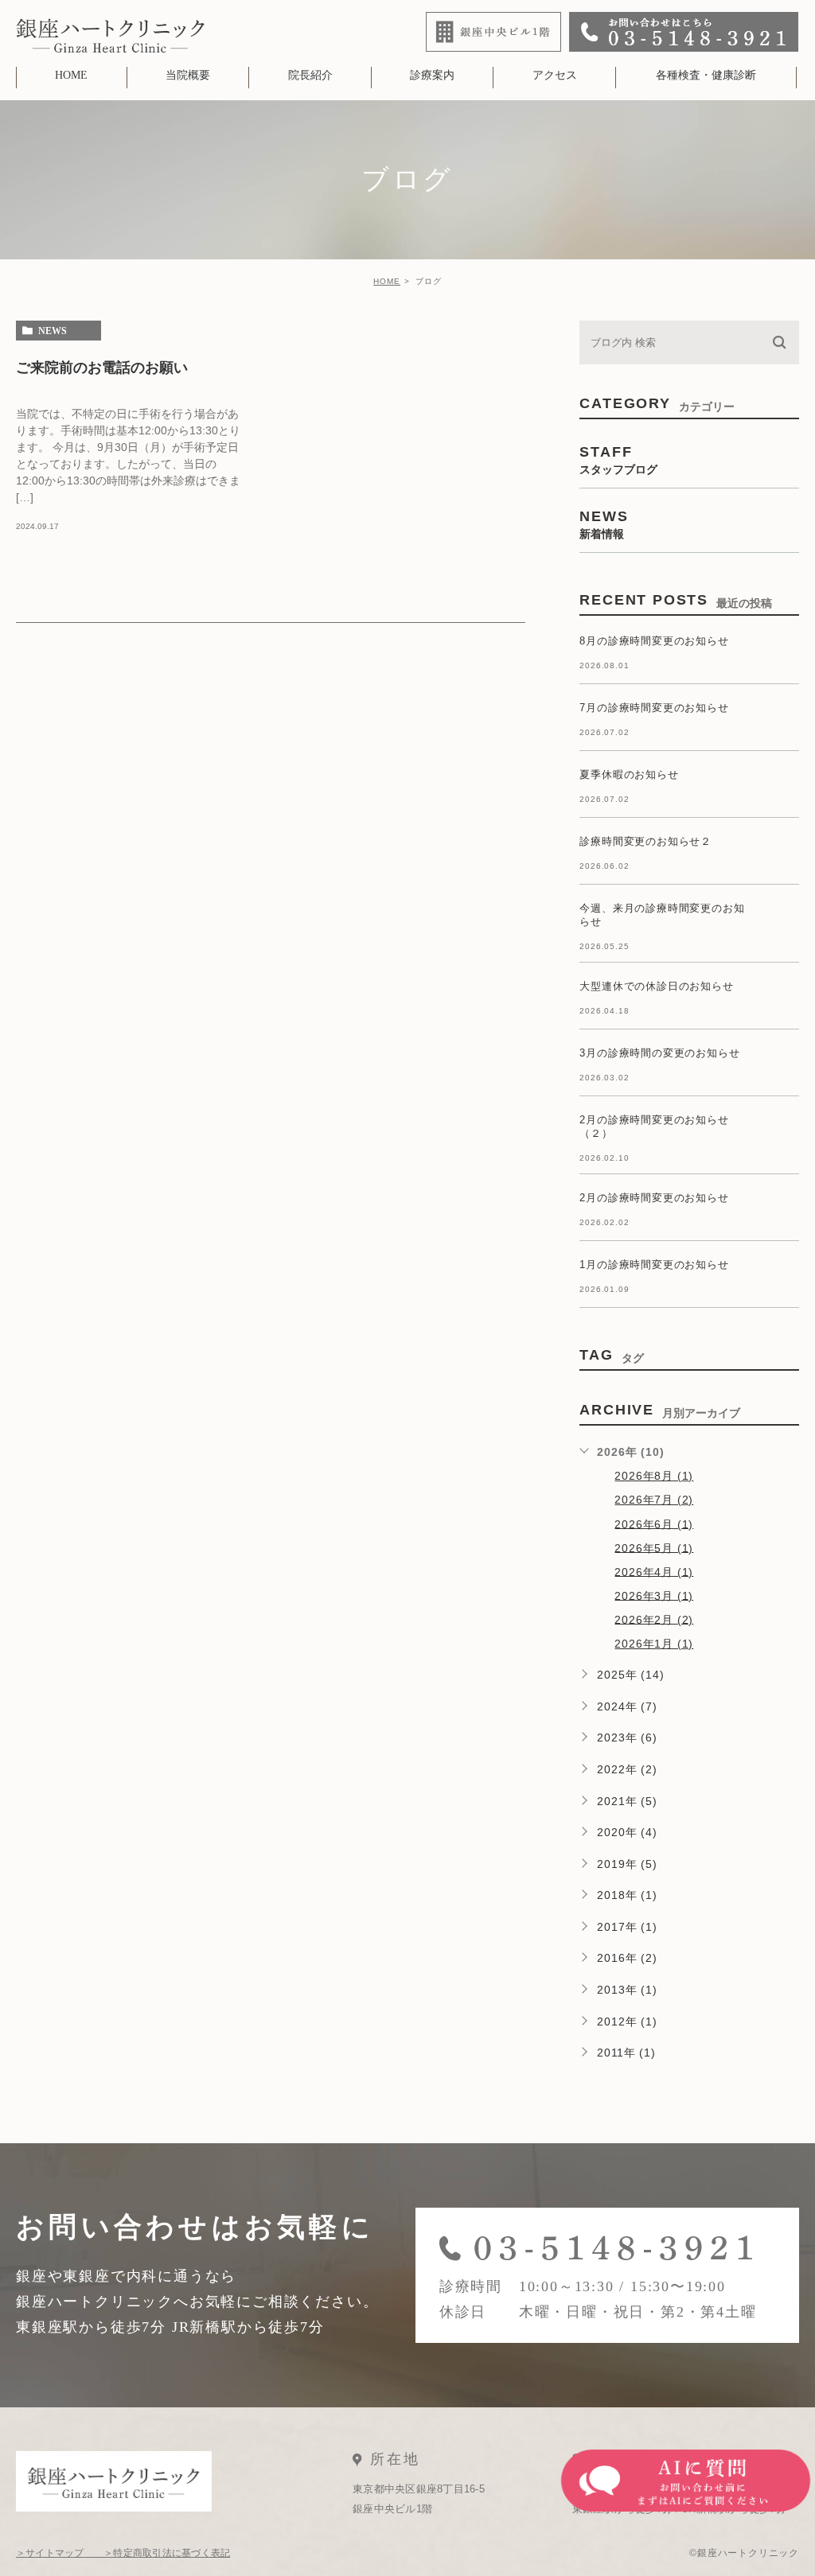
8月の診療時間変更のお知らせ (654, 641)
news (53, 331)
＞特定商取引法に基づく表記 (158, 2553)
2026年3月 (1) (654, 1595)
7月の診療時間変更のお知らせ (654, 708)
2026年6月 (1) (654, 1523)
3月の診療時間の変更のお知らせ (659, 1053)
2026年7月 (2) (654, 1500)
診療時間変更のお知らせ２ (645, 841)
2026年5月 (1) (654, 1547)
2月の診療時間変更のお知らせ (654, 1198)
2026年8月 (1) (654, 1476)
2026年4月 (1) (654, 1571)
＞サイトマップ (50, 2553)
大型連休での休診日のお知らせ (656, 986)
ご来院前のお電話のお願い (102, 367)
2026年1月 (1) (654, 1644)
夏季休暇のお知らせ (629, 774)
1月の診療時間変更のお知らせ (654, 1265)
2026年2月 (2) (654, 1619)
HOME (387, 281)
